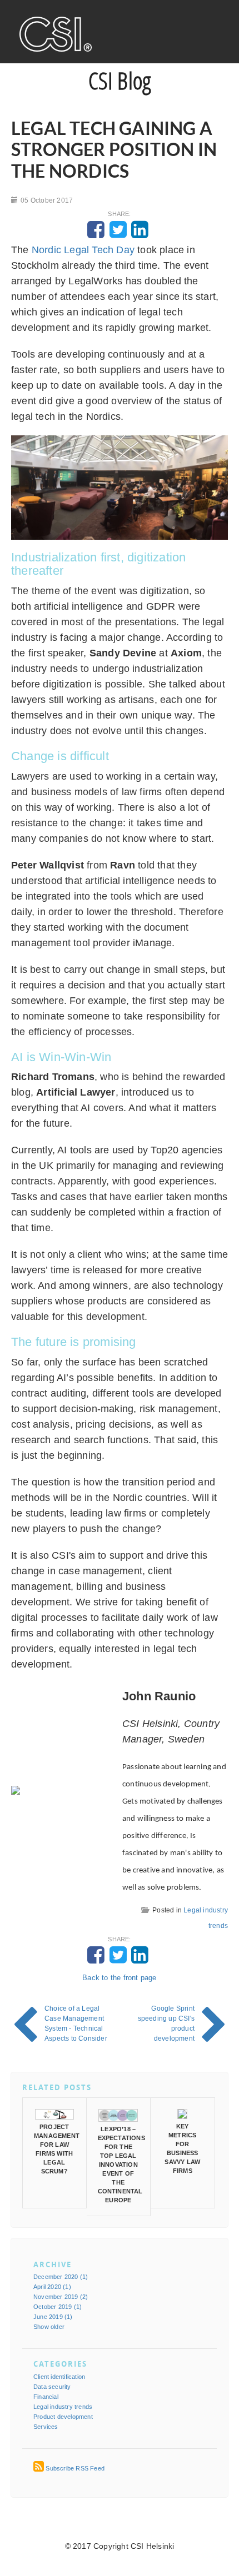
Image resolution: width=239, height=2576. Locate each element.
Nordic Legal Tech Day (83, 250)
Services (46, 2427)
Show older (49, 2327)
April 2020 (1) (52, 2287)
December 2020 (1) (61, 2277)
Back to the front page (119, 1978)
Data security (52, 2387)
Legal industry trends (63, 2407)
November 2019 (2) (61, 2297)
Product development (63, 2417)
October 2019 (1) (58, 2307)
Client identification (59, 2377)
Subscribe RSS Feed (75, 2468)
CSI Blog (120, 80)
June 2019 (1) (53, 2317)
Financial (46, 2397)
